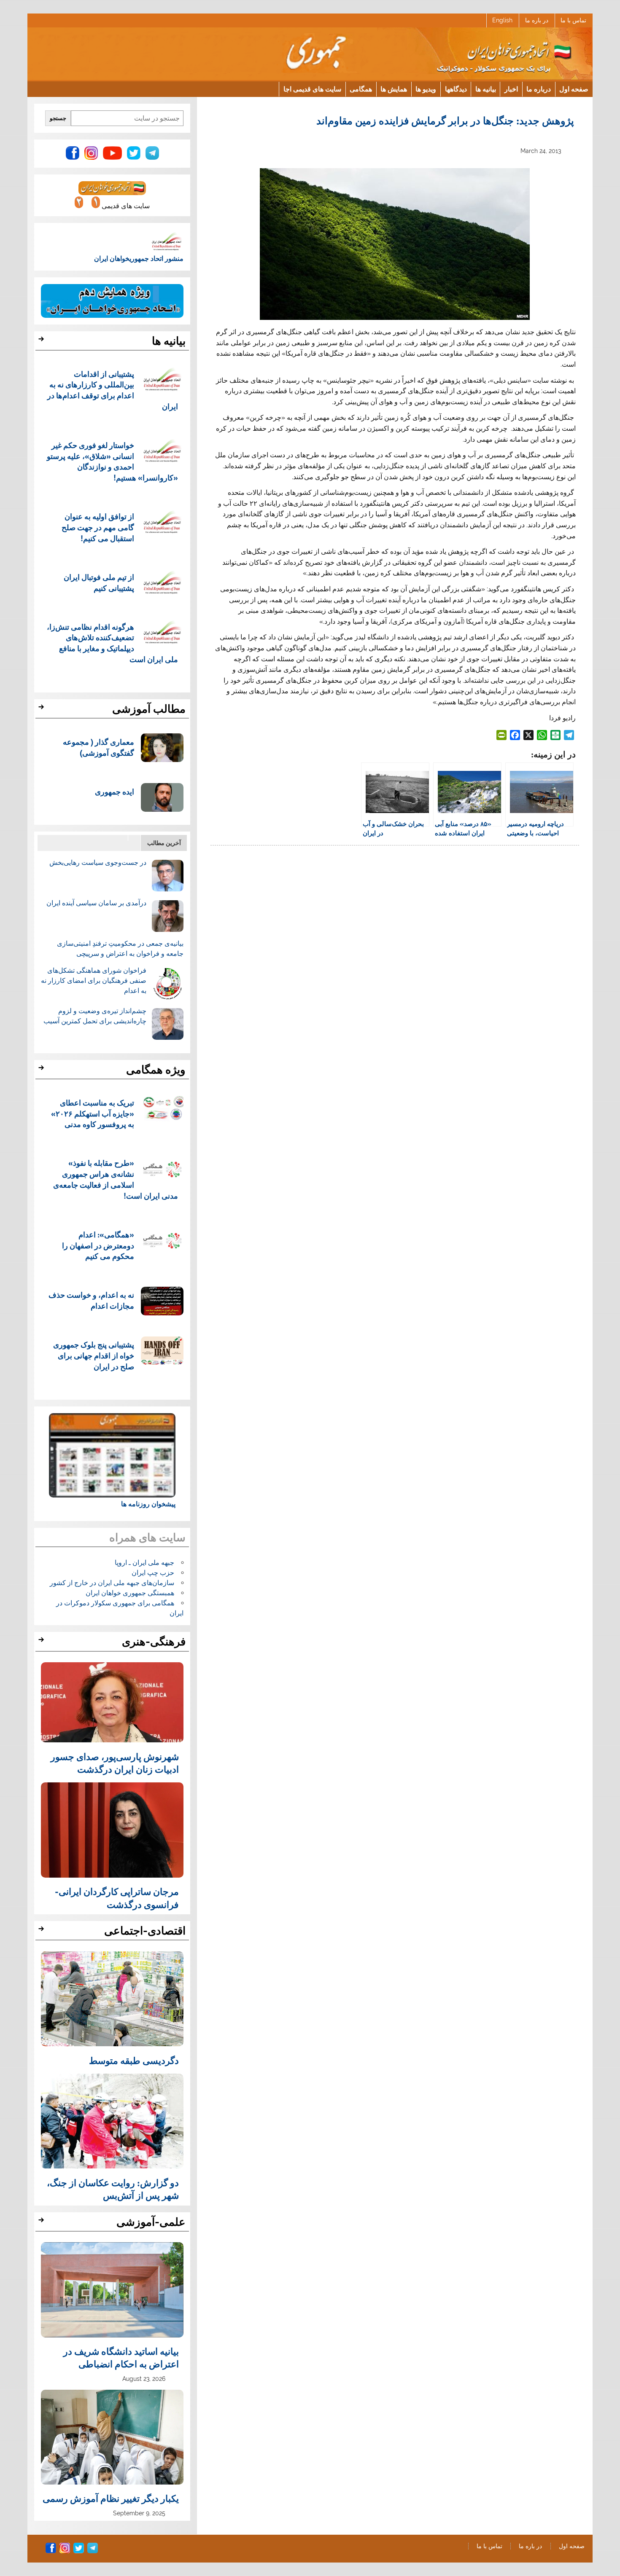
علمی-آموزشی (151, 2222)
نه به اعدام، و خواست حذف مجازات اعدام (91, 1300)
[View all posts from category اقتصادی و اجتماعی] (42, 1931)
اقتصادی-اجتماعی (145, 1931)
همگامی (361, 89)
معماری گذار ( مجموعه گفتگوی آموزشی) (98, 747)
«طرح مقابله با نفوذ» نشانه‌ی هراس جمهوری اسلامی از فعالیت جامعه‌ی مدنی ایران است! (116, 1179)
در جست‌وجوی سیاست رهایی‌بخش (98, 863)
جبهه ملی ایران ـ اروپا (144, 1563)
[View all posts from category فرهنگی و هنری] (42, 1642)
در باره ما (537, 20)
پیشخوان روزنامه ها (148, 1504)
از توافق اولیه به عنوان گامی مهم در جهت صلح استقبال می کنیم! (98, 527)
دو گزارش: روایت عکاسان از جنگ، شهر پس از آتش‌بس (113, 2189)
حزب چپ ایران (153, 1573)
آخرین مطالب (164, 843)
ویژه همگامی (156, 1070)
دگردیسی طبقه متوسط (134, 2060)
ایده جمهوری (115, 791)
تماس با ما (573, 20)
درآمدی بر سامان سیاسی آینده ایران (96, 903)
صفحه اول (574, 89)
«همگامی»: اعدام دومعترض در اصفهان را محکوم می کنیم (98, 1245)
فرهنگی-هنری (154, 1642)
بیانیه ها (486, 89)
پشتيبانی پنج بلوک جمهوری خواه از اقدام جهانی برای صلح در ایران (94, 1355)
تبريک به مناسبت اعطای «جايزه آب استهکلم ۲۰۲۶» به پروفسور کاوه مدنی (93, 1113)
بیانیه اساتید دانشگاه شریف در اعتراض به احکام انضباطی (121, 2357)
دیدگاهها (456, 89)
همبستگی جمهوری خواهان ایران (130, 1593)
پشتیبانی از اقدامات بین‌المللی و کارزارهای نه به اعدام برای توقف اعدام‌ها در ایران (113, 390)
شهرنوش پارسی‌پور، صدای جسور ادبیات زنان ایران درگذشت (115, 1763)
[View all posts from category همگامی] (42, 1070)
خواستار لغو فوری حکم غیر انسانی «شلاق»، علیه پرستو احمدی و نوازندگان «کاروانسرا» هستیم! (113, 461)
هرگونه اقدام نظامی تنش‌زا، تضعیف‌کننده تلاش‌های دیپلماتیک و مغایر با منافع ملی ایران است (113, 643)
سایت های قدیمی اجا (312, 89)
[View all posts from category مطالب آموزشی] (42, 709)
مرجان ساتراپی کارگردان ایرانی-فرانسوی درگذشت (117, 1897)
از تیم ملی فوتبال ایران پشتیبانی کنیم (99, 582)
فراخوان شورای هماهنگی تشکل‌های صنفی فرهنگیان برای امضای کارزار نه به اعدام (94, 981)
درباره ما (539, 89)
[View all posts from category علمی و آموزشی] (42, 2222)
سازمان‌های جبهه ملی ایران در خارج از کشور (112, 1583)
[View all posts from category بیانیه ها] (42, 341)
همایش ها (394, 89)
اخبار (511, 89)
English (502, 20)
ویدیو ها (426, 89)
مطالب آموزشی (149, 709)
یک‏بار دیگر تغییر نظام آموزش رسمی (111, 2498)
